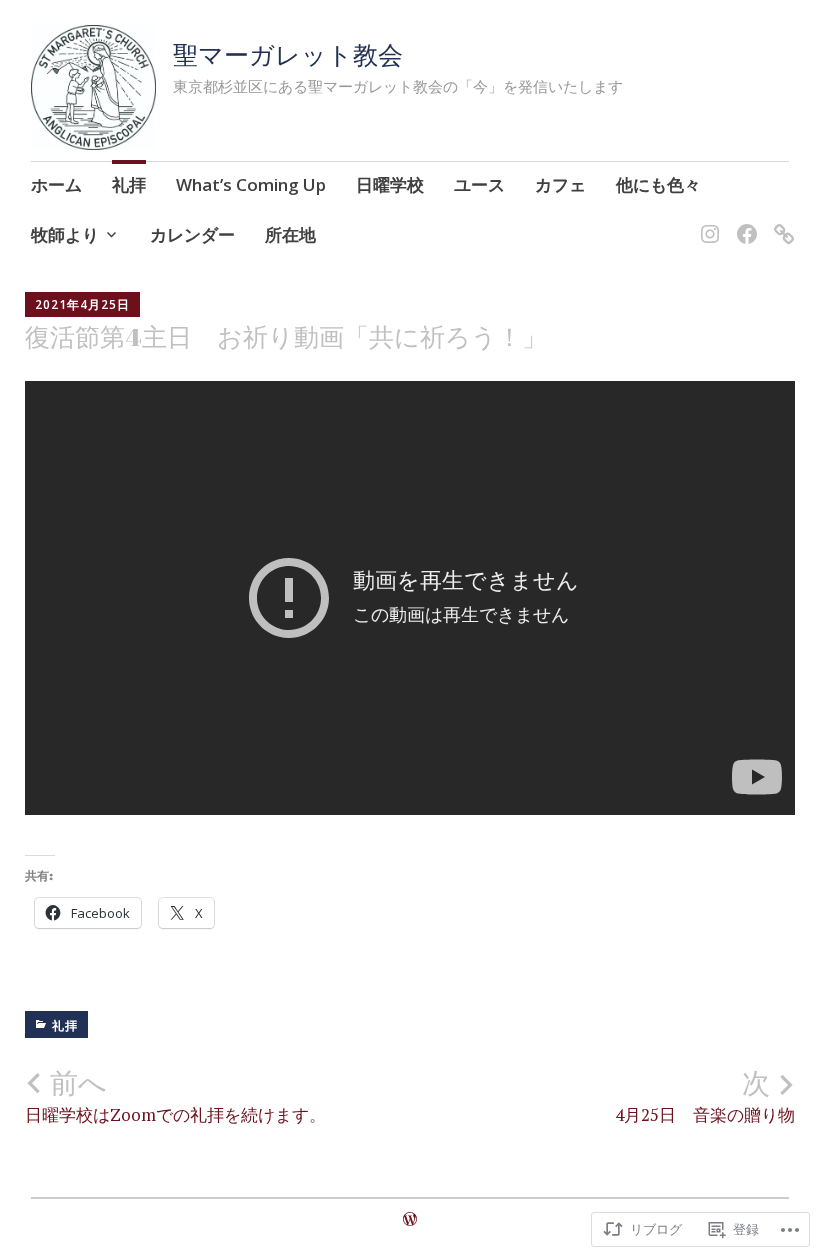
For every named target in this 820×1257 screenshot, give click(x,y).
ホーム (56, 184)
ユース (479, 184)
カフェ (560, 184)
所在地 (290, 234)
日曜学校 (390, 184)
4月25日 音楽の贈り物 (705, 1096)
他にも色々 (658, 184)
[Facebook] (743, 221)
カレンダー (192, 234)
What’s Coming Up (251, 184)
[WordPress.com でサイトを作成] (410, 1219)
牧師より (65, 234)
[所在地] (780, 221)
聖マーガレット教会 (288, 54)
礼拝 (129, 184)
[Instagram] (706, 221)
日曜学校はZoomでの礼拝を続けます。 (175, 1096)
